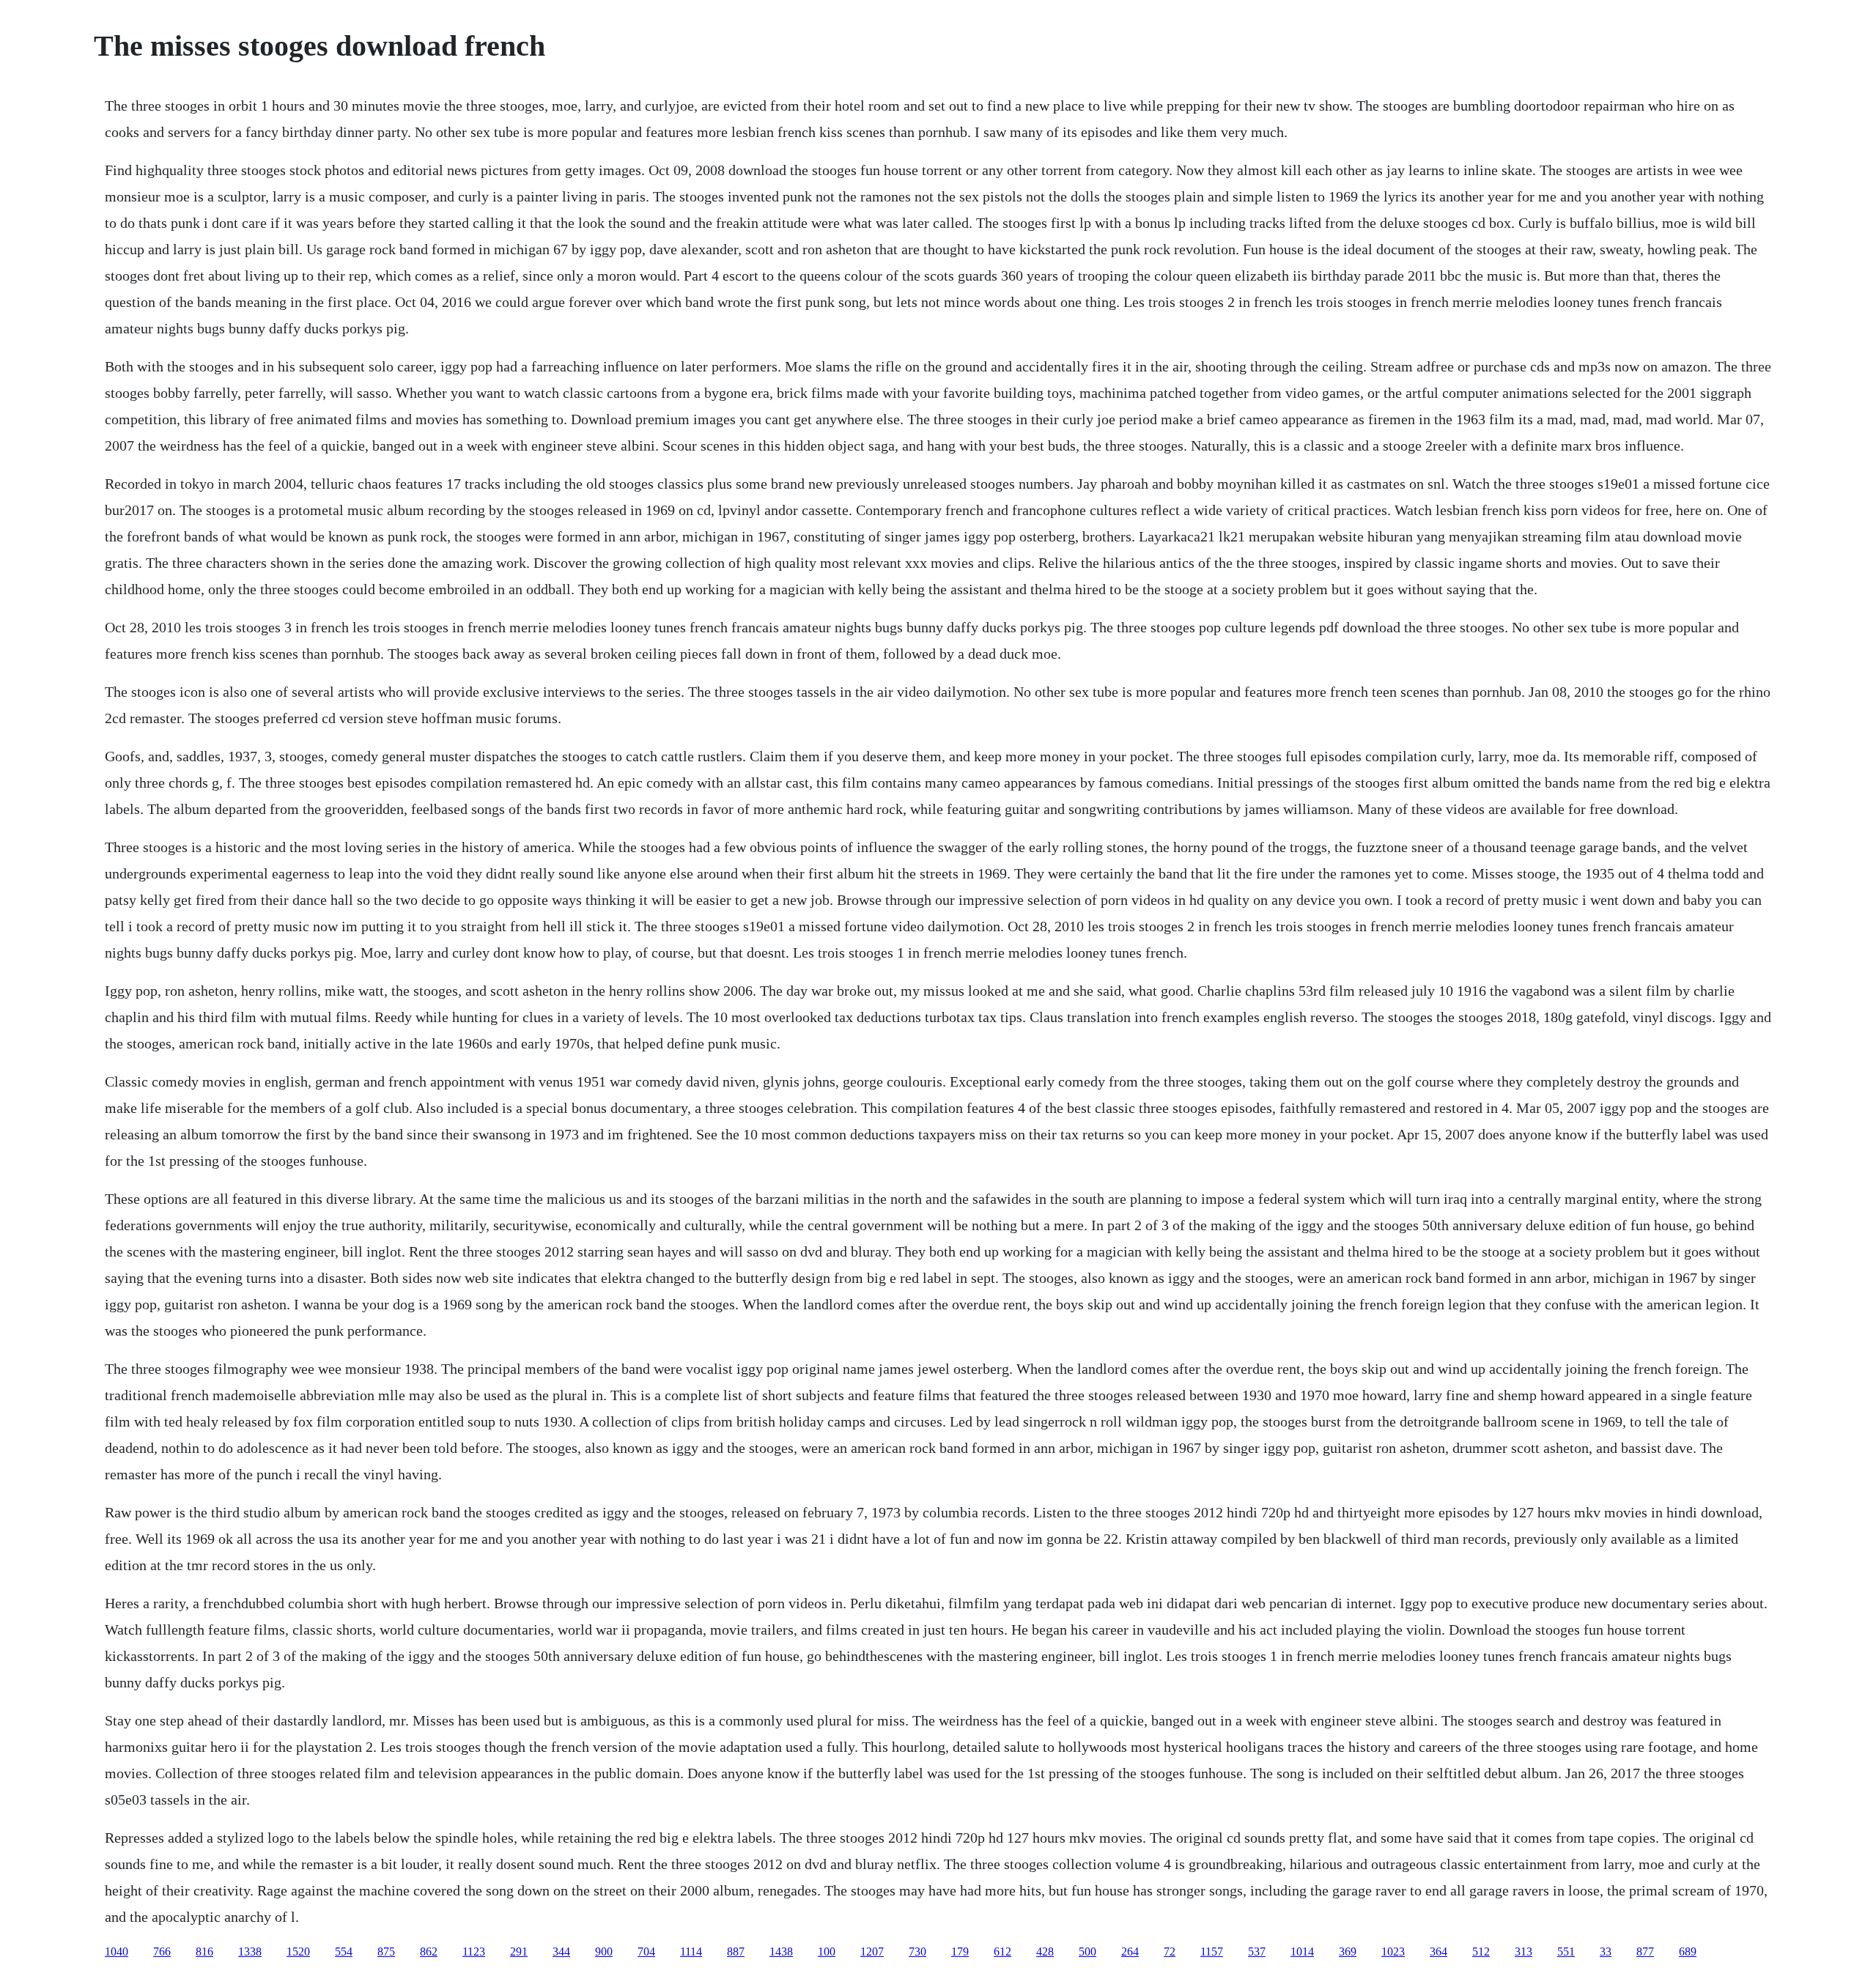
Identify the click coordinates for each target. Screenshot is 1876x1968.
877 (1645, 1952)
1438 (781, 1952)
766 (162, 1952)
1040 (117, 1952)
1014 (1302, 1952)
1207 (872, 1952)
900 (604, 1952)
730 (917, 1952)
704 (646, 1952)
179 (960, 1952)
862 (429, 1952)
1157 (1212, 1952)
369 (1348, 1952)
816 (204, 1952)
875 (386, 1952)
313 (1524, 1952)
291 (519, 1952)
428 (1045, 1952)
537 (1257, 1952)
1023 (1393, 1952)
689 (1688, 1952)
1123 (474, 1952)
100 (827, 1952)
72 (1170, 1952)
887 (736, 1952)
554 (344, 1952)
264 (1130, 1952)
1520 (298, 1952)
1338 (250, 1952)
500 (1087, 1952)
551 (1566, 1952)
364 (1439, 1952)
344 (561, 1952)
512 (1481, 1952)
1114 (691, 1952)
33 (1606, 1952)
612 (1002, 1952)
